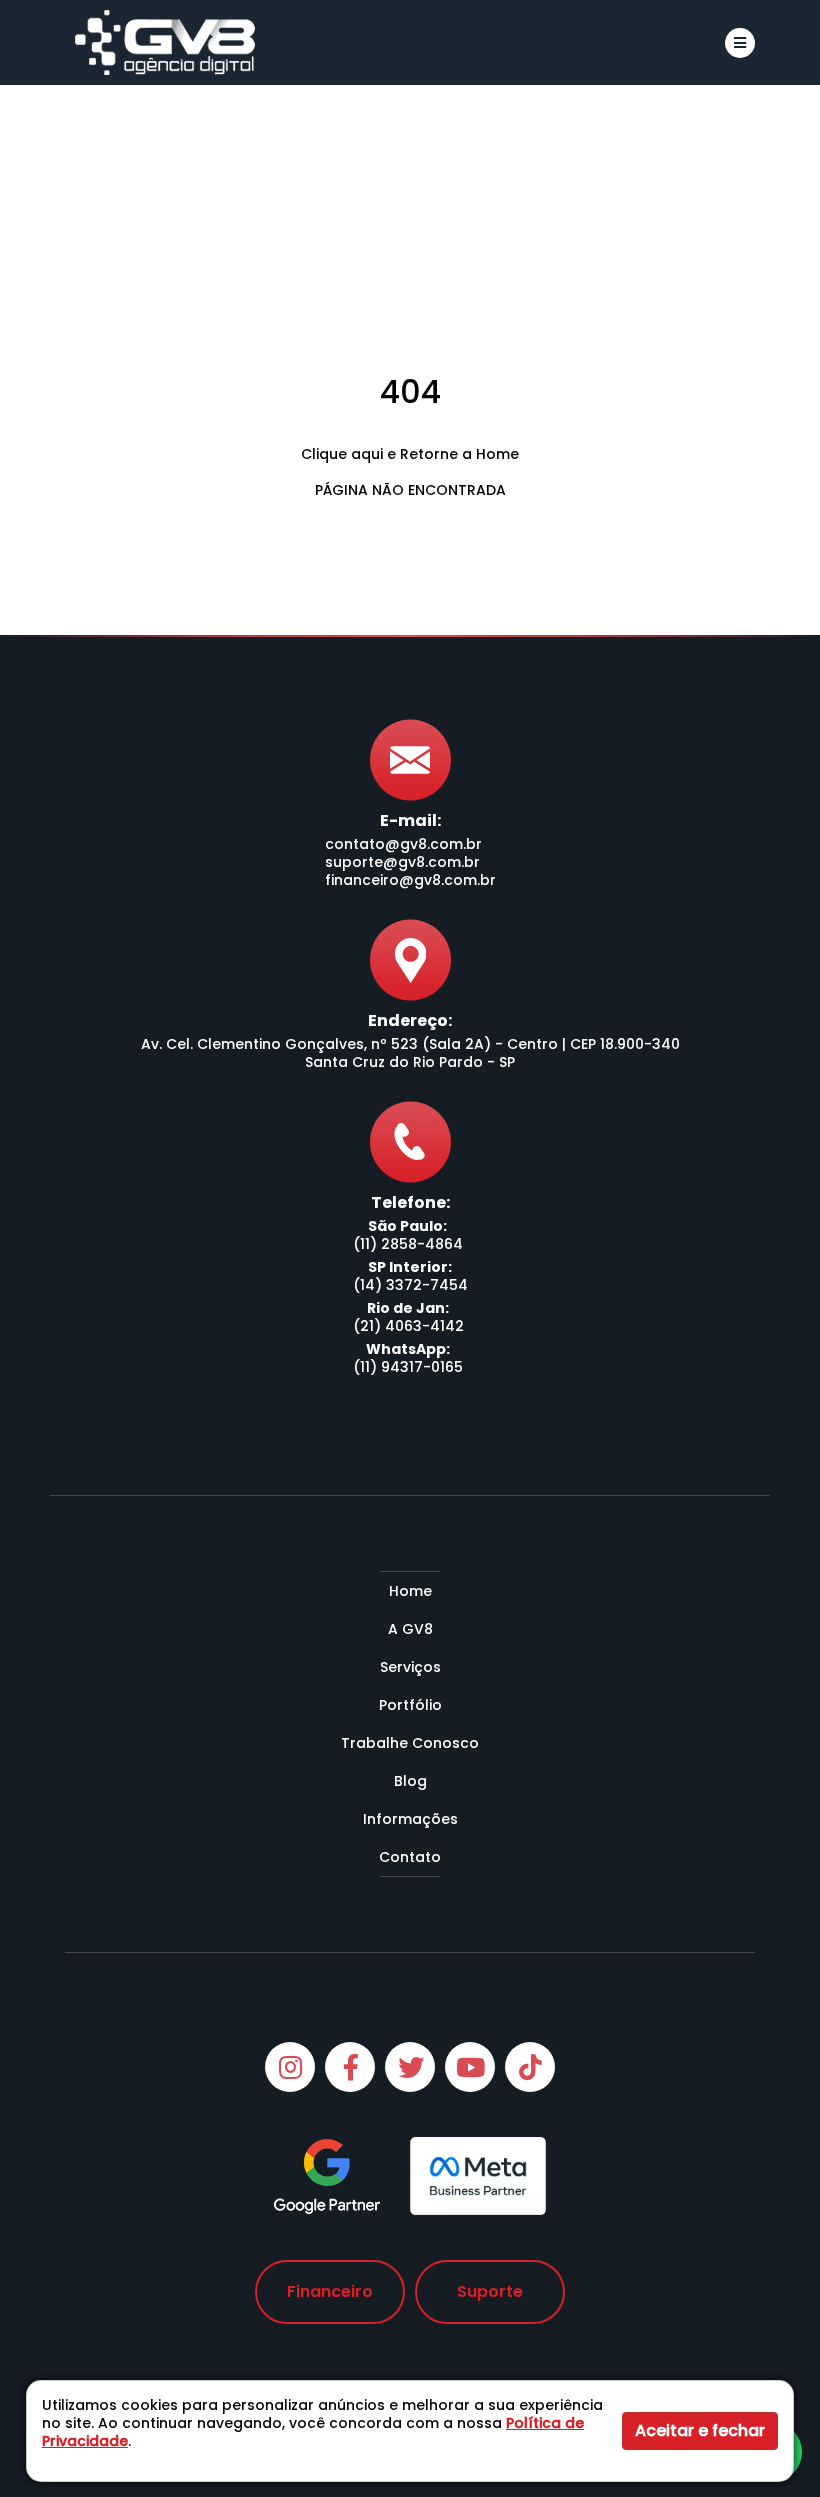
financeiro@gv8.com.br (410, 880)
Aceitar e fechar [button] (700, 2430)
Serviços (410, 1667)
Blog (410, 1781)
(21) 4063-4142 (408, 1326)
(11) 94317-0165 (408, 1367)
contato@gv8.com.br (403, 844)
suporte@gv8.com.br (402, 862)
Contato (410, 1857)
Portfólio (410, 1705)
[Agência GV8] (165, 42)
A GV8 (410, 1629)
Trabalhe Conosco (410, 1743)
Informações (410, 1819)
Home (410, 1591)
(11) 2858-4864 (408, 1244)
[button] (740, 43)
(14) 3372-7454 (410, 1285)
